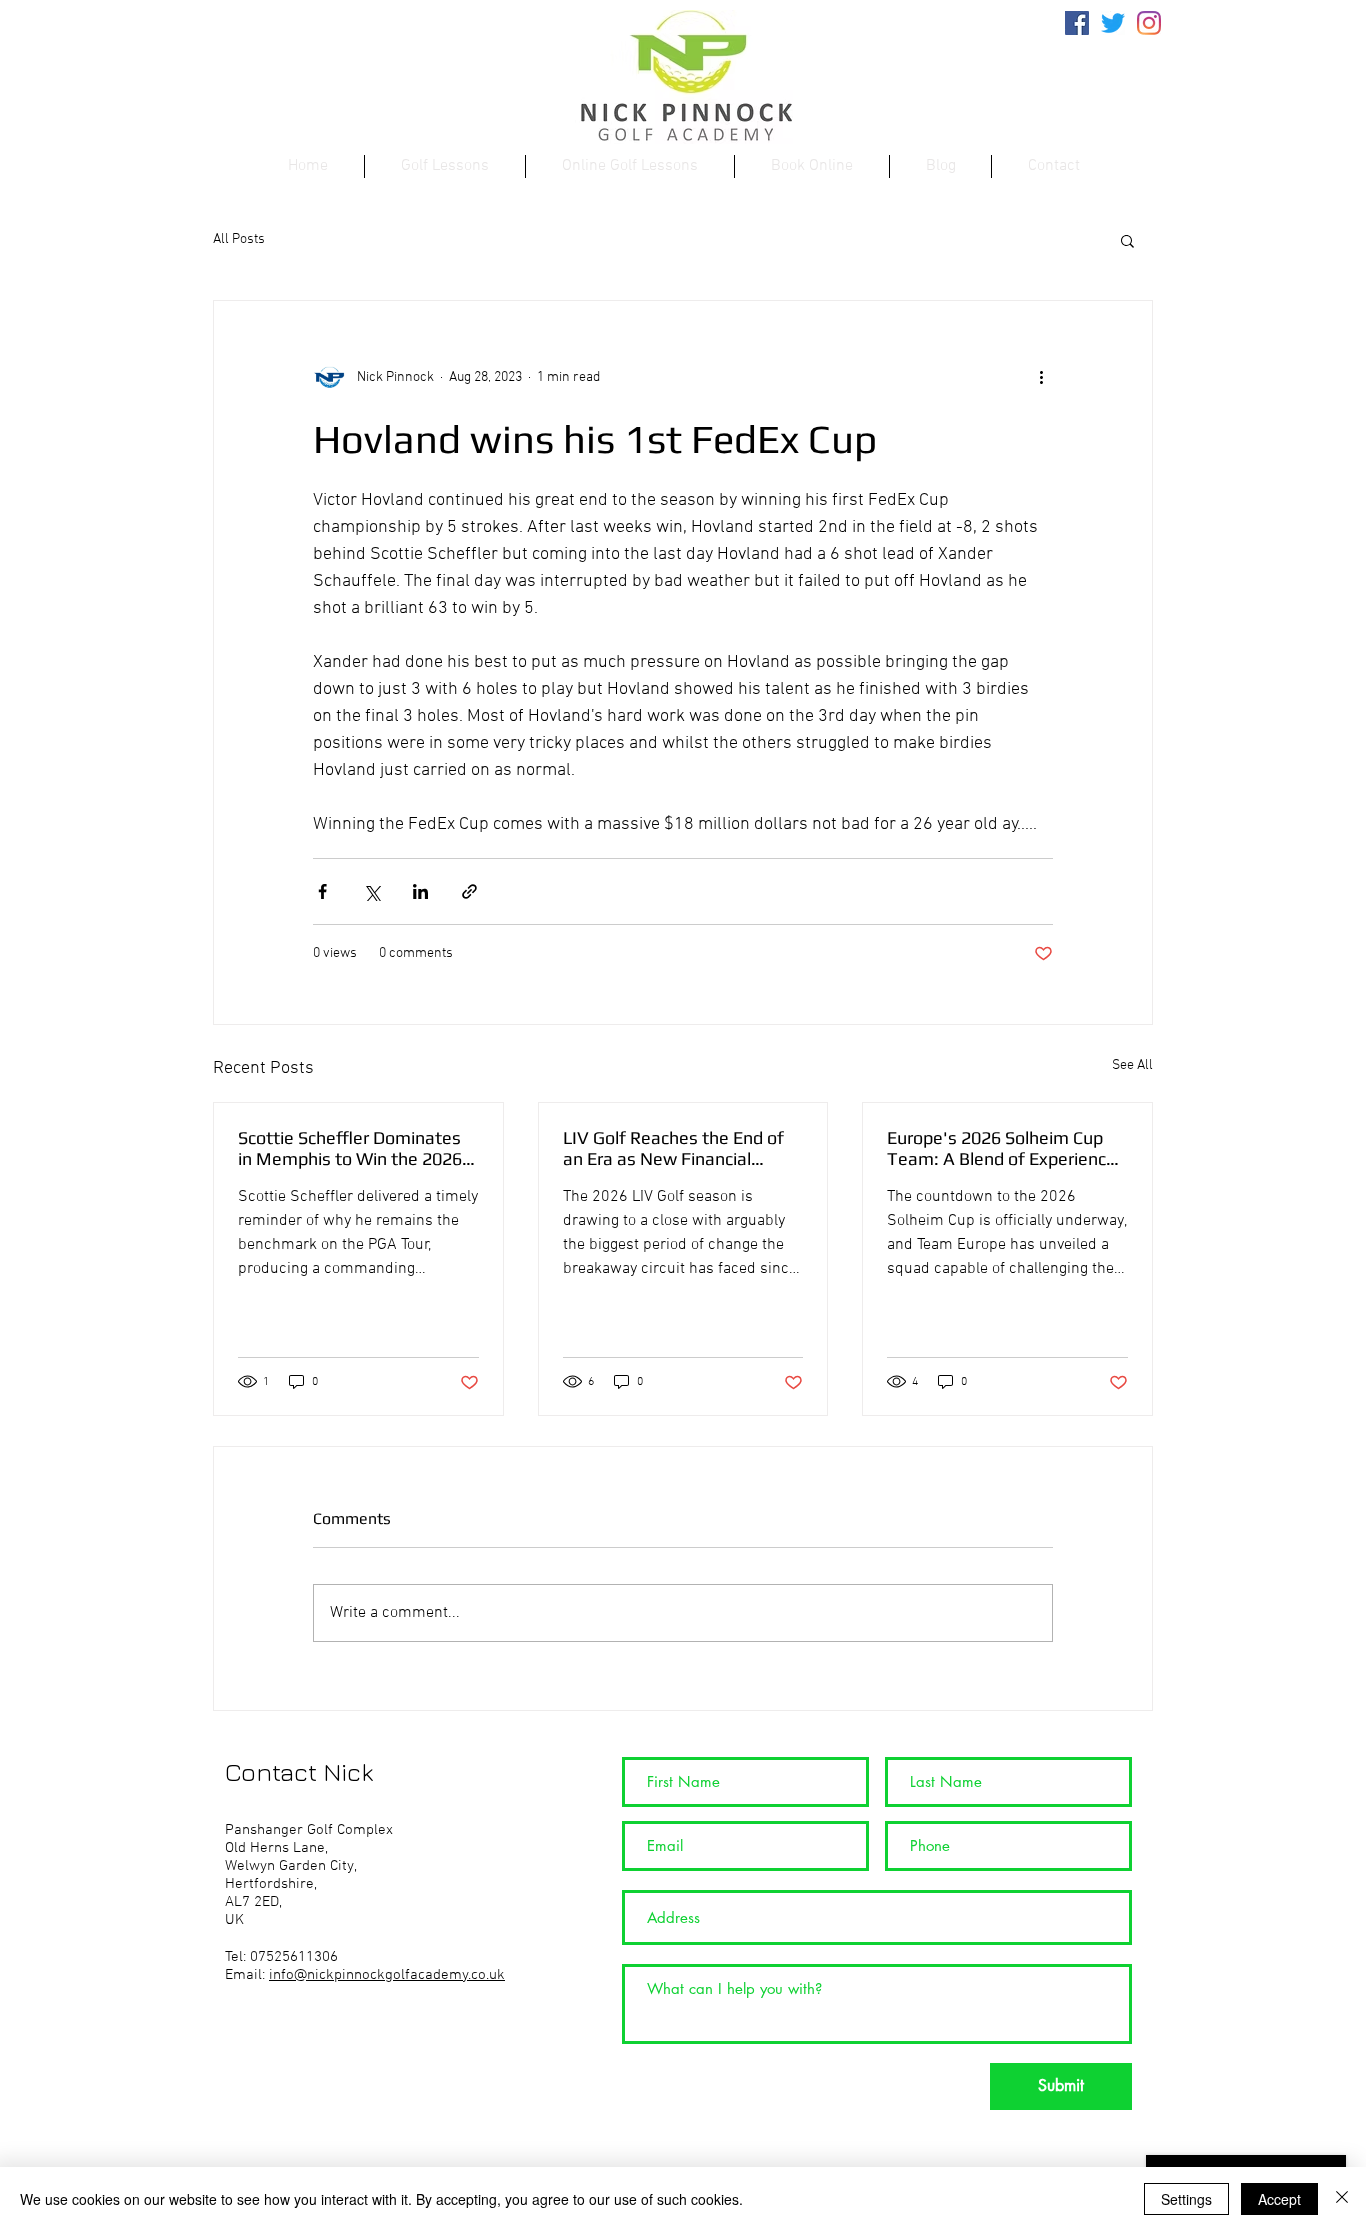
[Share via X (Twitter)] (371, 891)
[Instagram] (1149, 23)
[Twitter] (1113, 23)
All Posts (239, 239)
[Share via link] (469, 891)
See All (1132, 1065)
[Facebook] (1077, 23)
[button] (1127, 240)
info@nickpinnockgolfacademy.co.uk (387, 1975)
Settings (1186, 2199)
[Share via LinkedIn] (420, 891)
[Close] (1342, 2199)
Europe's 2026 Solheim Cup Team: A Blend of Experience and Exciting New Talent (1001, 1148)
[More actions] (1041, 377)
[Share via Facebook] (322, 891)
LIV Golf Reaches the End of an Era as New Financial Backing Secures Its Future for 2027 (682, 1148)
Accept (1279, 2199)
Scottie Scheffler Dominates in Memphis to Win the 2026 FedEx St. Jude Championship (354, 1148)
